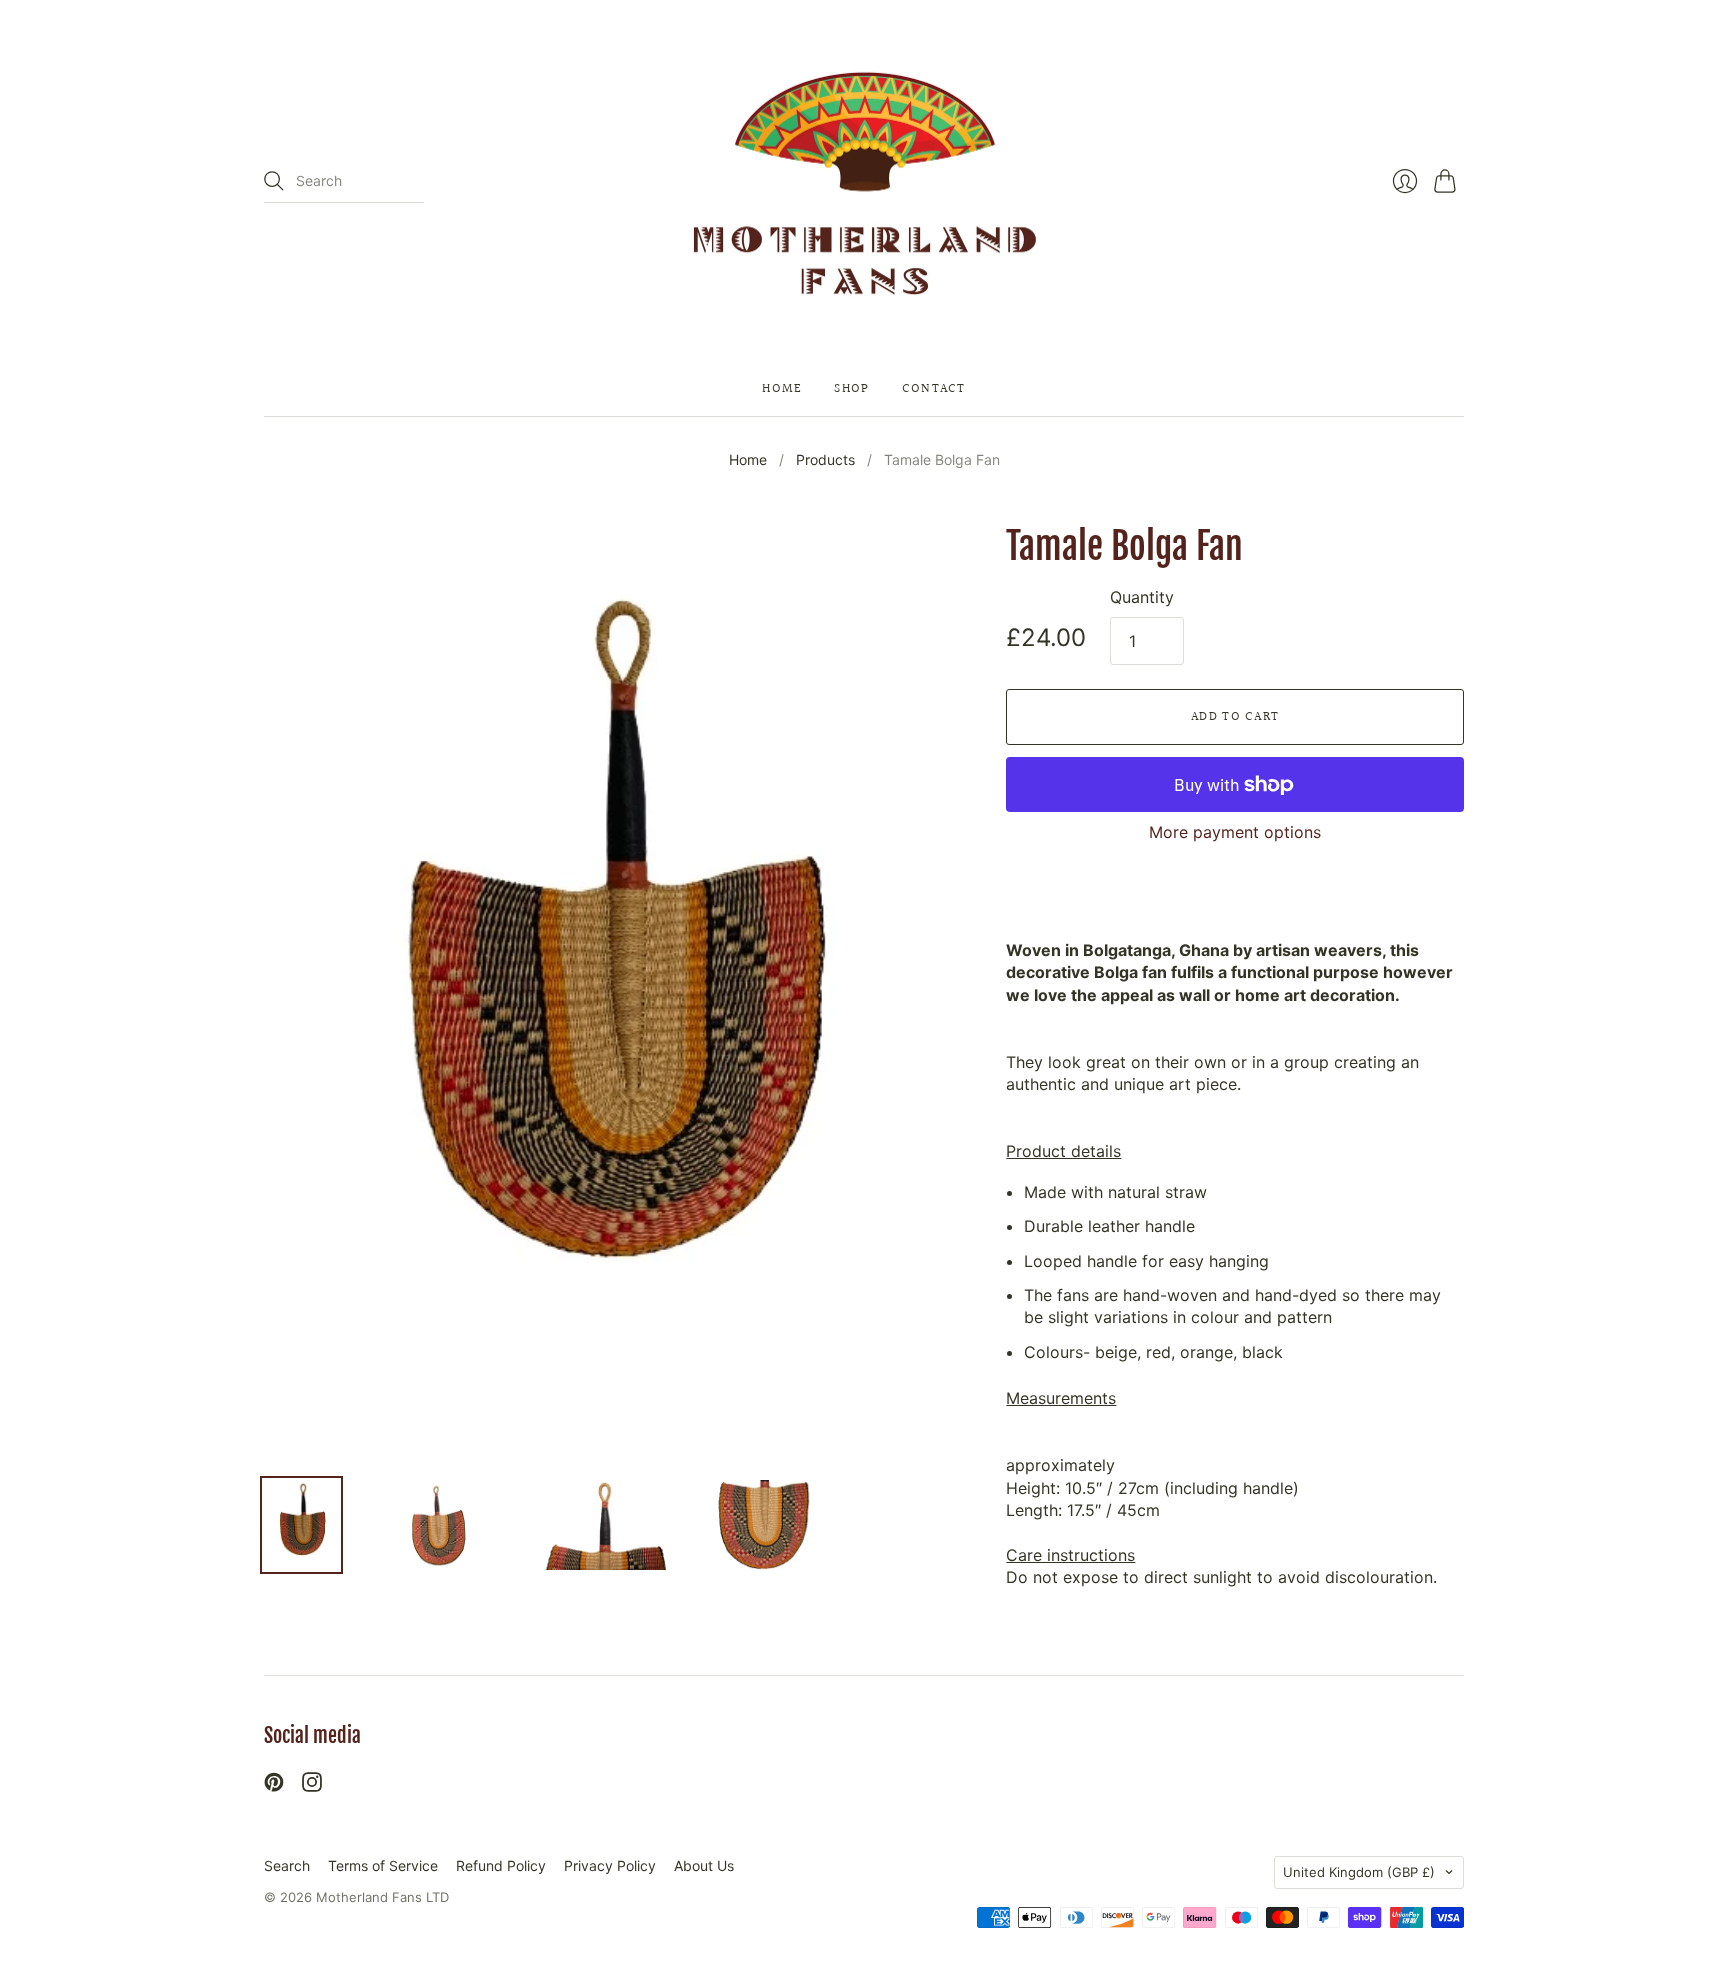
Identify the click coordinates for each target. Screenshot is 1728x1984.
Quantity (1142, 597)
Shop (851, 390)
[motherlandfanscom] (864, 181)
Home (782, 390)
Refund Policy (501, 1865)
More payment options (1235, 832)
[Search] (274, 181)
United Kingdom (1359, 1872)
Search (287, 1865)
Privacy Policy (610, 1865)
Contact (934, 390)
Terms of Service (383, 1865)
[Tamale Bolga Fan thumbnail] (301, 1525)
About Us (704, 1865)
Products (825, 459)
